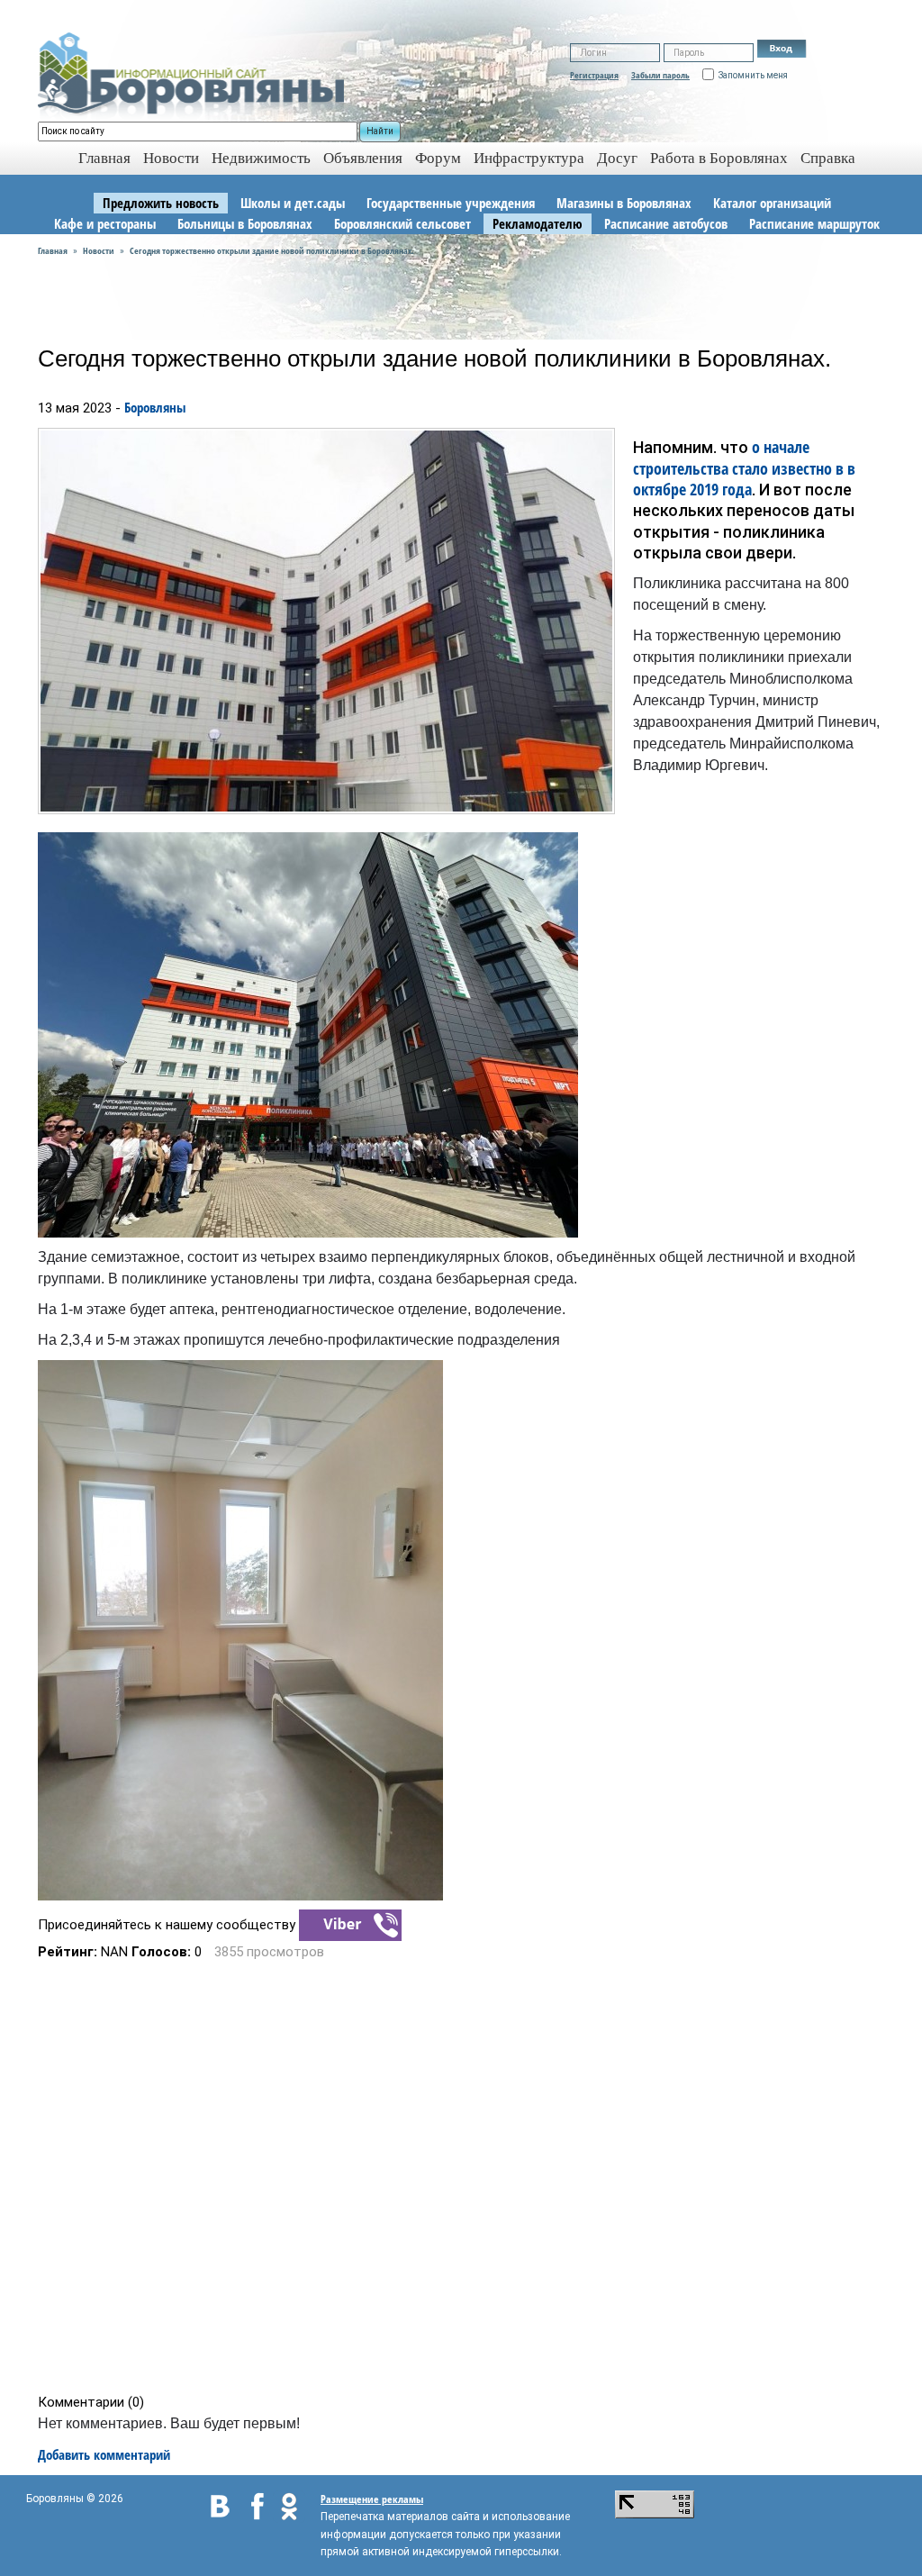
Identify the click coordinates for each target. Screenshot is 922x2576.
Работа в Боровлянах (719, 158)
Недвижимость (261, 158)
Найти (380, 131)
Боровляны (155, 407)
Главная (53, 250)
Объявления (363, 158)
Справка (828, 158)
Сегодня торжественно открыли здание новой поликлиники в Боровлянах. (272, 250)
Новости (171, 158)
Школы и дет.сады (293, 203)
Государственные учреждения (451, 203)
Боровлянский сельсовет (402, 223)
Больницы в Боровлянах (245, 223)
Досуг (617, 158)
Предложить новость (161, 203)
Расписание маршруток (814, 223)
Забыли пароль (660, 75)
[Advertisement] (467, 2177)
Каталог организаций (772, 203)
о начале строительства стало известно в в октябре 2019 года (744, 468)
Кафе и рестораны (105, 223)
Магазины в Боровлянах (624, 203)
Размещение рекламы (372, 2499)
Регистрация (594, 75)
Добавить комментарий (104, 2454)
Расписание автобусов (666, 223)
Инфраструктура (529, 158)
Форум (438, 158)
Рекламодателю (538, 223)
